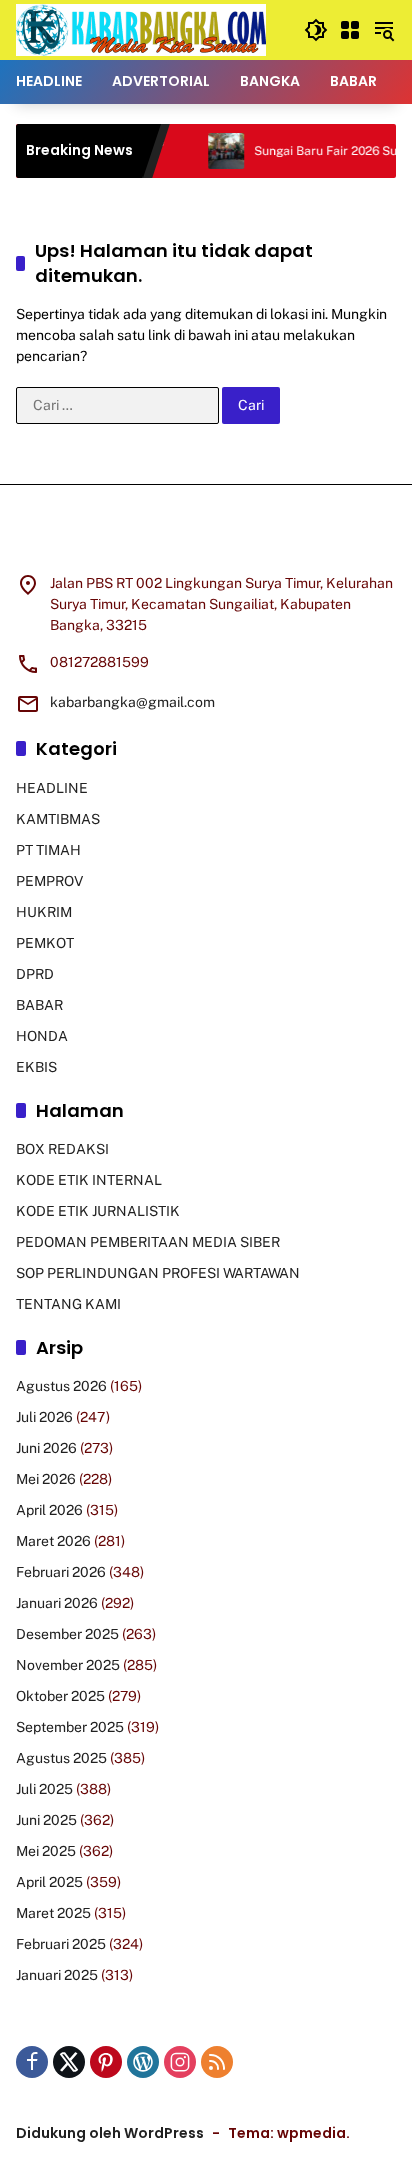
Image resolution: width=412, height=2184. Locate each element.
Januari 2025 (57, 1975)
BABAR (39, 1005)
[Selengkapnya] (206, 541)
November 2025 (68, 1665)
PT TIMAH (48, 850)
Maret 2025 (53, 1913)
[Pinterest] (106, 2062)
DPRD (35, 974)
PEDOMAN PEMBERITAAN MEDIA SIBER (148, 1242)
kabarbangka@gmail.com (132, 702)
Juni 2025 (46, 1820)
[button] (316, 30)
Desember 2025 (67, 1634)
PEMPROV (49, 881)
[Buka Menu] (350, 30)
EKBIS (36, 1067)
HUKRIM (44, 912)
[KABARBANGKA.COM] (141, 29)
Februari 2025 (61, 1944)
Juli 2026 (44, 1417)
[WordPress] (143, 2062)
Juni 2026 (46, 1448)
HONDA (42, 1036)
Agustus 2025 (61, 1758)
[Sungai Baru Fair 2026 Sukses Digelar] (206, 151)
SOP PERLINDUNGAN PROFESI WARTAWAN (158, 1273)
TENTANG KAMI (68, 1304)
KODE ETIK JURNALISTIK (98, 1211)
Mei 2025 (46, 1851)
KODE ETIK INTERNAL (89, 1180)
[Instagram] (180, 2062)
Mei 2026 (46, 1479)
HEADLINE (52, 788)
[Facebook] (32, 2062)
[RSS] (217, 2062)
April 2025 (49, 1882)
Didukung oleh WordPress (110, 2133)
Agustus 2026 (61, 1386)
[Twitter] (69, 2062)
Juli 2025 (44, 1789)
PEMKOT (45, 943)
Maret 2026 (53, 1541)
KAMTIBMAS (58, 819)
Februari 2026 (61, 1572)
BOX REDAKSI (62, 1149)
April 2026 (49, 1510)
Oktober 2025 (60, 1696)
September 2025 (70, 1727)
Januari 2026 (57, 1603)
